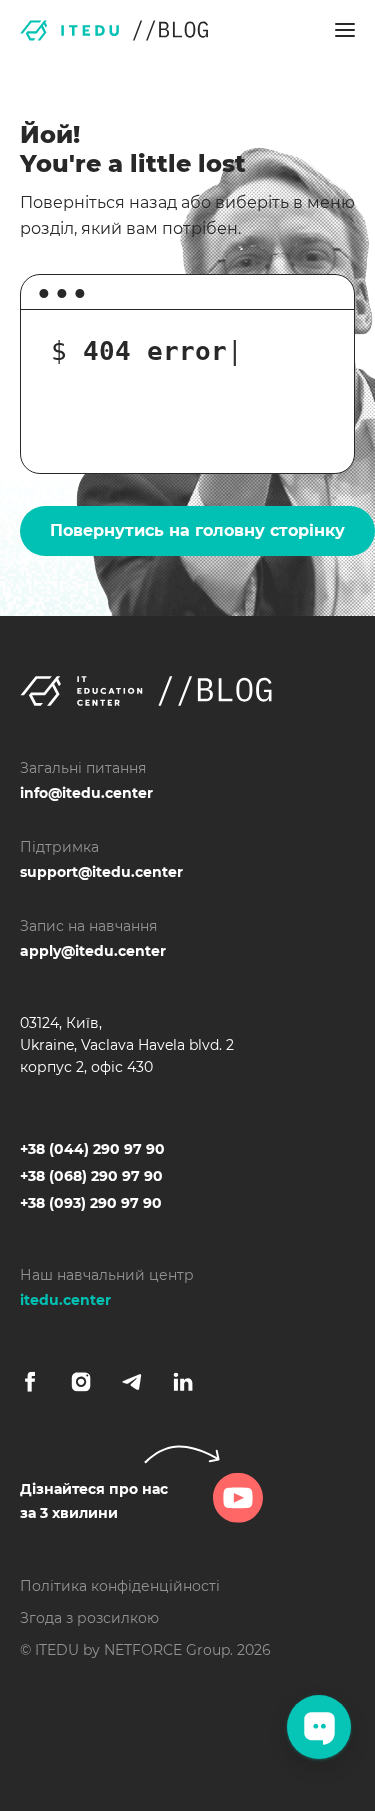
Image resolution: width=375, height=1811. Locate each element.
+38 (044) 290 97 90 (92, 1149)
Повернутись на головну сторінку (197, 530)
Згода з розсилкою (89, 1618)
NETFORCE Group (167, 1650)
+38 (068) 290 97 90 (91, 1176)
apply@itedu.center (93, 951)
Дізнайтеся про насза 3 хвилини (94, 1501)
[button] (345, 30)
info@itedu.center (86, 793)
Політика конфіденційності (120, 1586)
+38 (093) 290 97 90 (91, 1203)
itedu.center (65, 1300)
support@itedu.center (101, 872)
